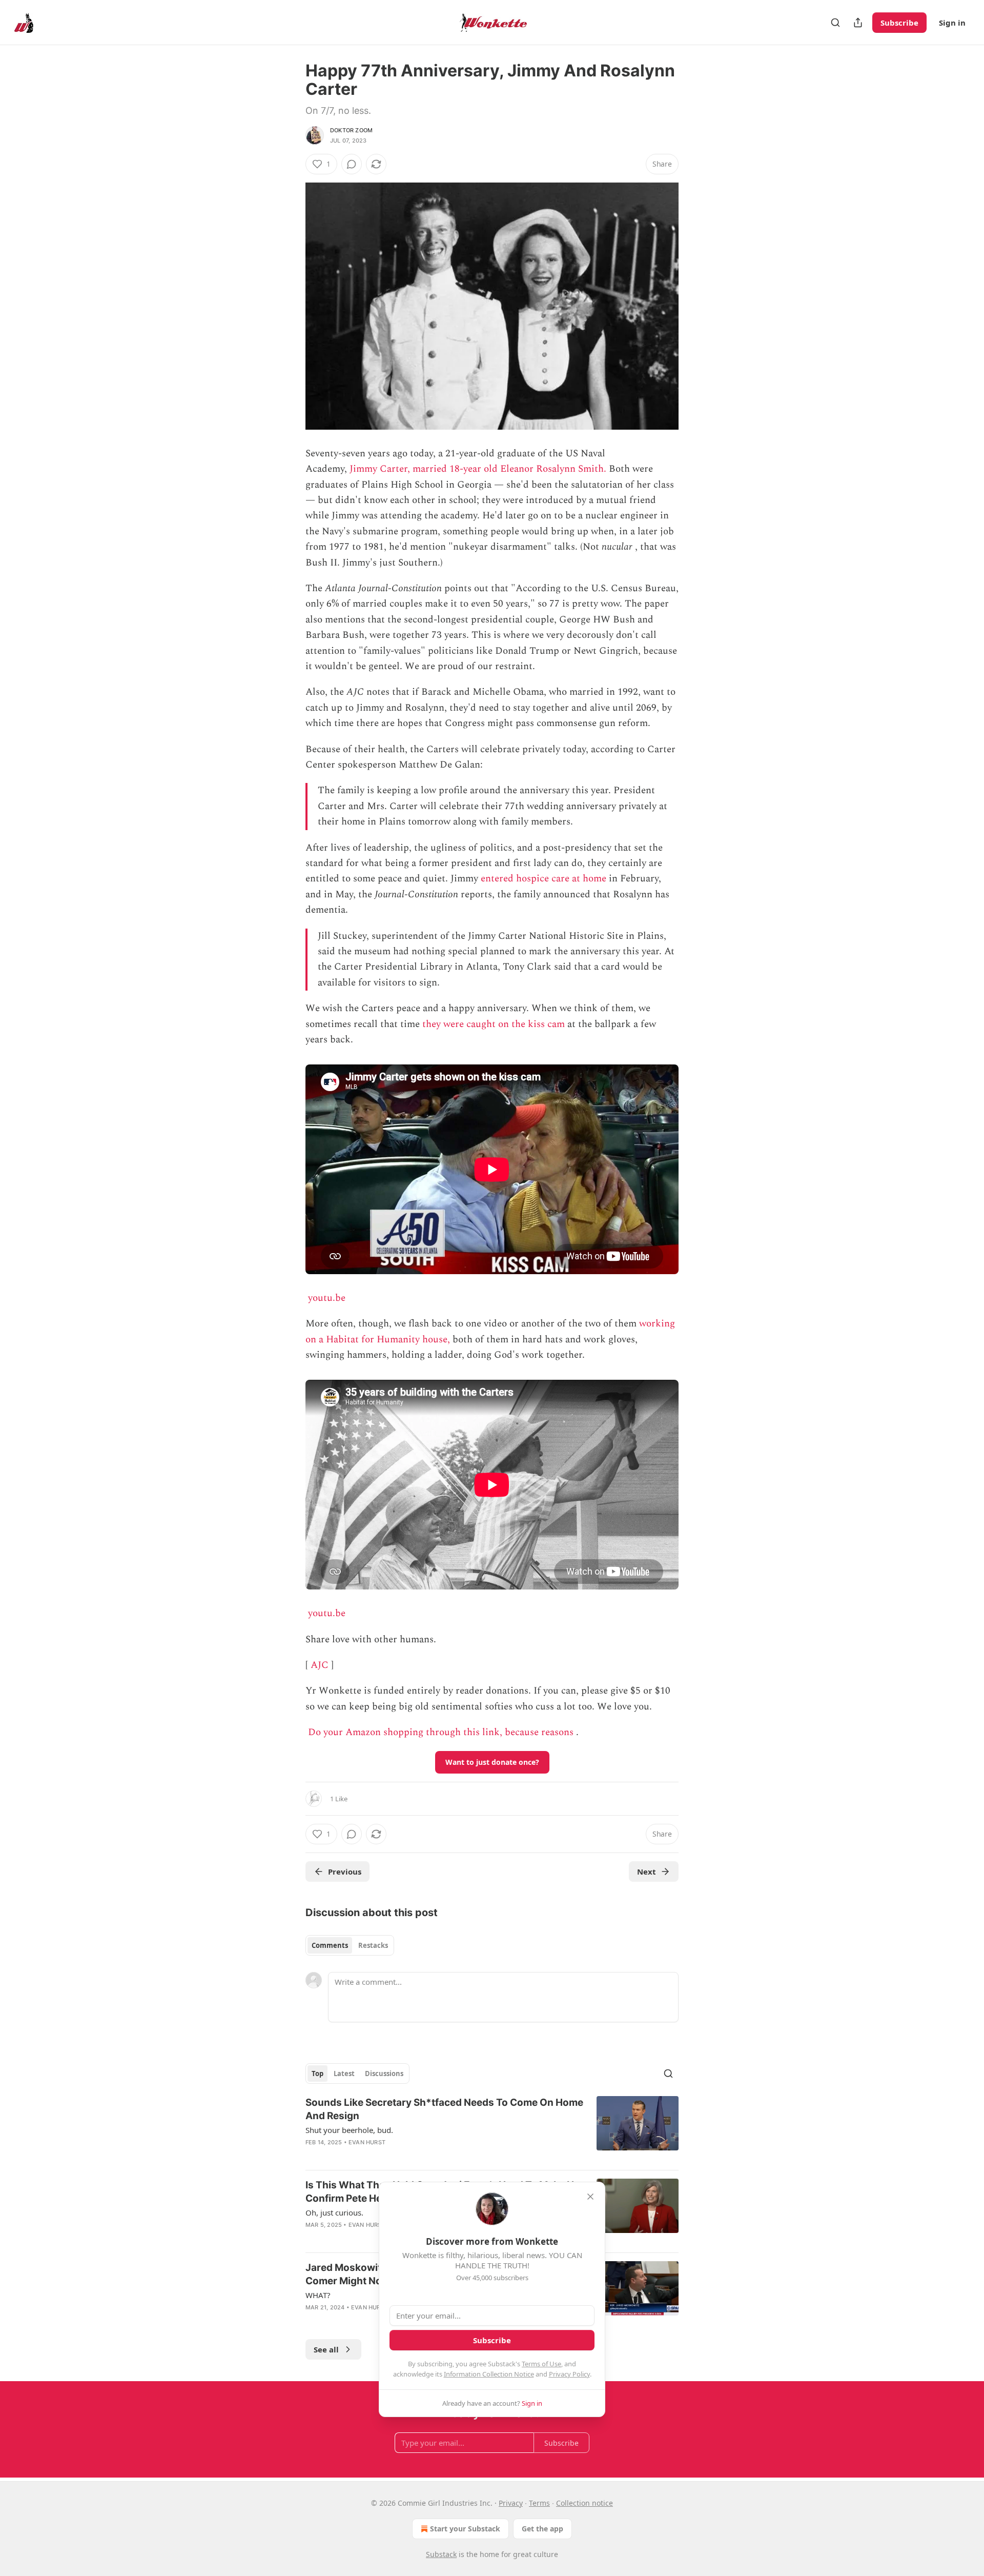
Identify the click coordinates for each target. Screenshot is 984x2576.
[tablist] (350, 1945)
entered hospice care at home (544, 879)
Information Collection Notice (489, 2374)
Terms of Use (541, 2364)
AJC (320, 1665)
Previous (345, 1871)
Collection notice (585, 2503)
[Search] (835, 23)
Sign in (952, 23)
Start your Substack (465, 2529)
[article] (492, 2129)
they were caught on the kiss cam (494, 1024)
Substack (441, 2554)
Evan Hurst (367, 2142)
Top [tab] (317, 2074)
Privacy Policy (569, 2374)
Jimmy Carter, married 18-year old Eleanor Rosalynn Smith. (478, 469)
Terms (539, 2503)
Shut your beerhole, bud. (349, 2130)
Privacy (511, 2503)
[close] (590, 2197)
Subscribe (899, 23)
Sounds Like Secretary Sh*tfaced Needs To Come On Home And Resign (444, 2109)
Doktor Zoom (351, 130)
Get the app (542, 2529)
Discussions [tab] (384, 2074)
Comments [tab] (330, 1945)
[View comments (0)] (352, 164)
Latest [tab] (344, 2074)
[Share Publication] (858, 23)
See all (326, 2349)
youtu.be (327, 1298)
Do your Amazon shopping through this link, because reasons (441, 1732)
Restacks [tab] (373, 1945)
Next (647, 1871)
